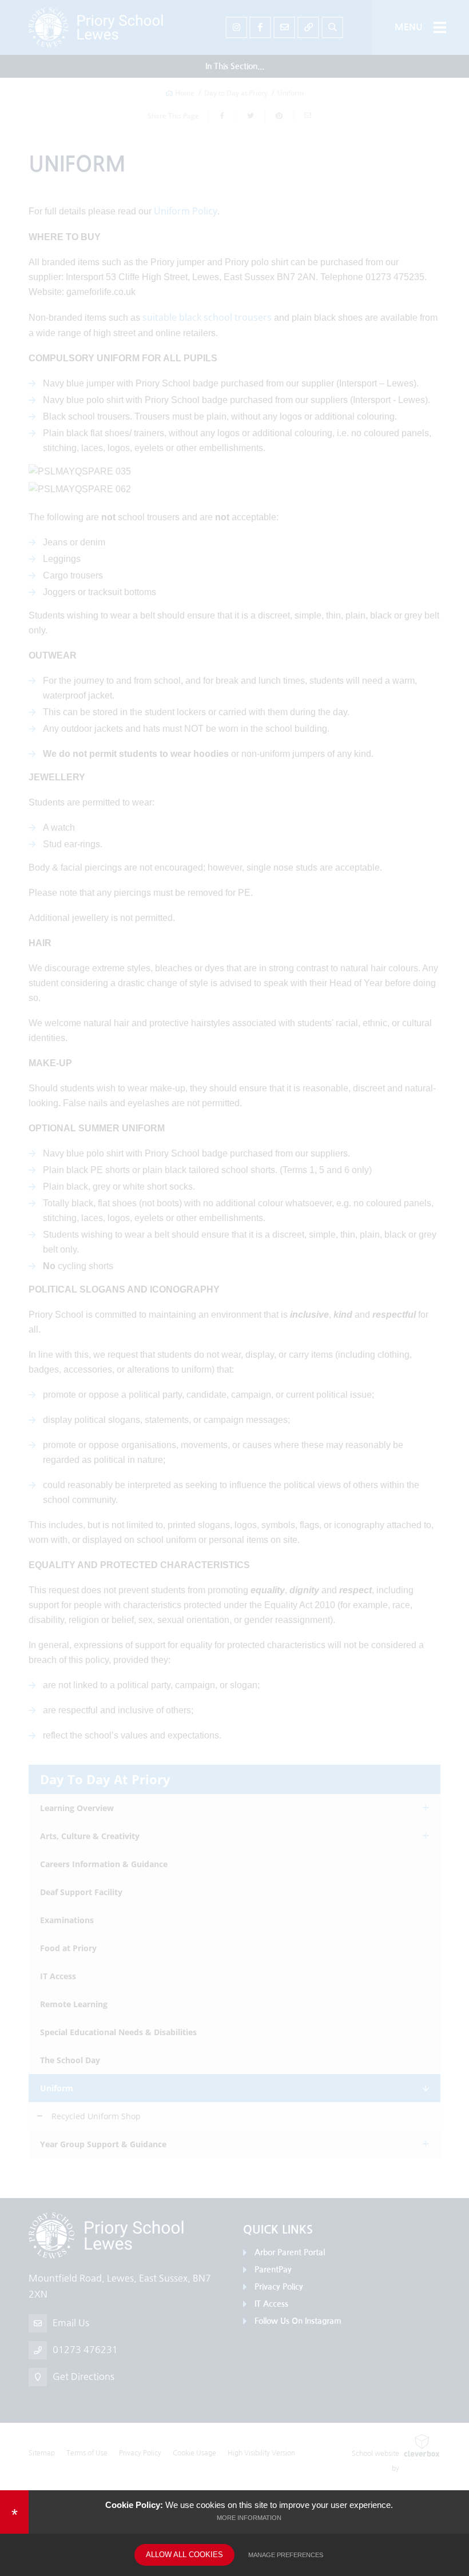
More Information (249, 2518)
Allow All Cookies (184, 2555)
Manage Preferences (286, 2555)
